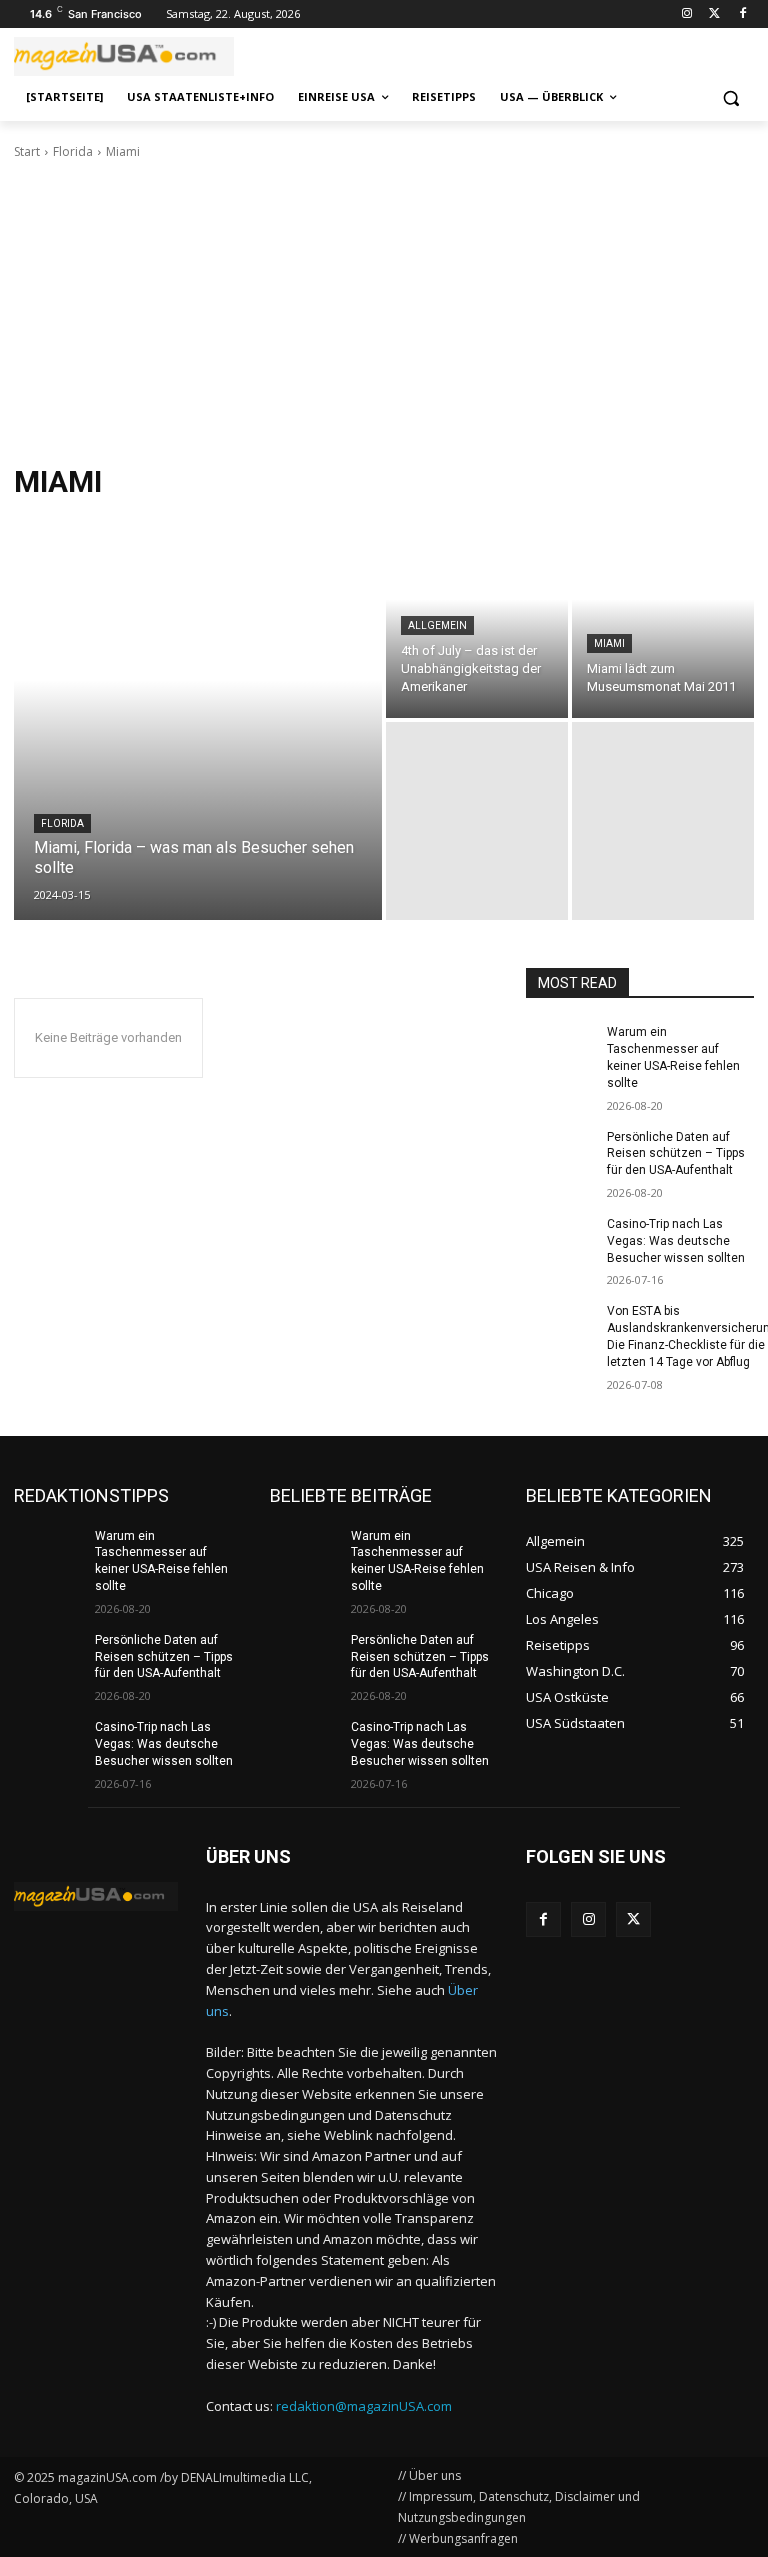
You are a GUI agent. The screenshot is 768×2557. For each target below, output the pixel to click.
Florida (73, 151)
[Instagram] (687, 14)
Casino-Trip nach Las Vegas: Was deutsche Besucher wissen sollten (676, 1241)
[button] (730, 97)
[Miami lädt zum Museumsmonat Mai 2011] (663, 619)
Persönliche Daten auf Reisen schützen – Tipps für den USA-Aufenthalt (676, 1154)
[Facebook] (742, 14)
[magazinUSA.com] (150, 56)
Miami (609, 643)
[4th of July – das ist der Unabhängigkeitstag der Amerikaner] (477, 619)
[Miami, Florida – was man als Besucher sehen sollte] (198, 720)
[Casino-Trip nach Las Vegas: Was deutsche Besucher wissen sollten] (560, 1240)
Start (27, 151)
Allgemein (437, 625)
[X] (633, 1919)
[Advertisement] (384, 312)
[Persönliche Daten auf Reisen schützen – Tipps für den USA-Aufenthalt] (560, 1153)
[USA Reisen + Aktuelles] (96, 1896)
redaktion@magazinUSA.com (364, 2406)
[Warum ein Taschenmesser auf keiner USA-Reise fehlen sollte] (560, 1048)
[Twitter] (714, 14)
